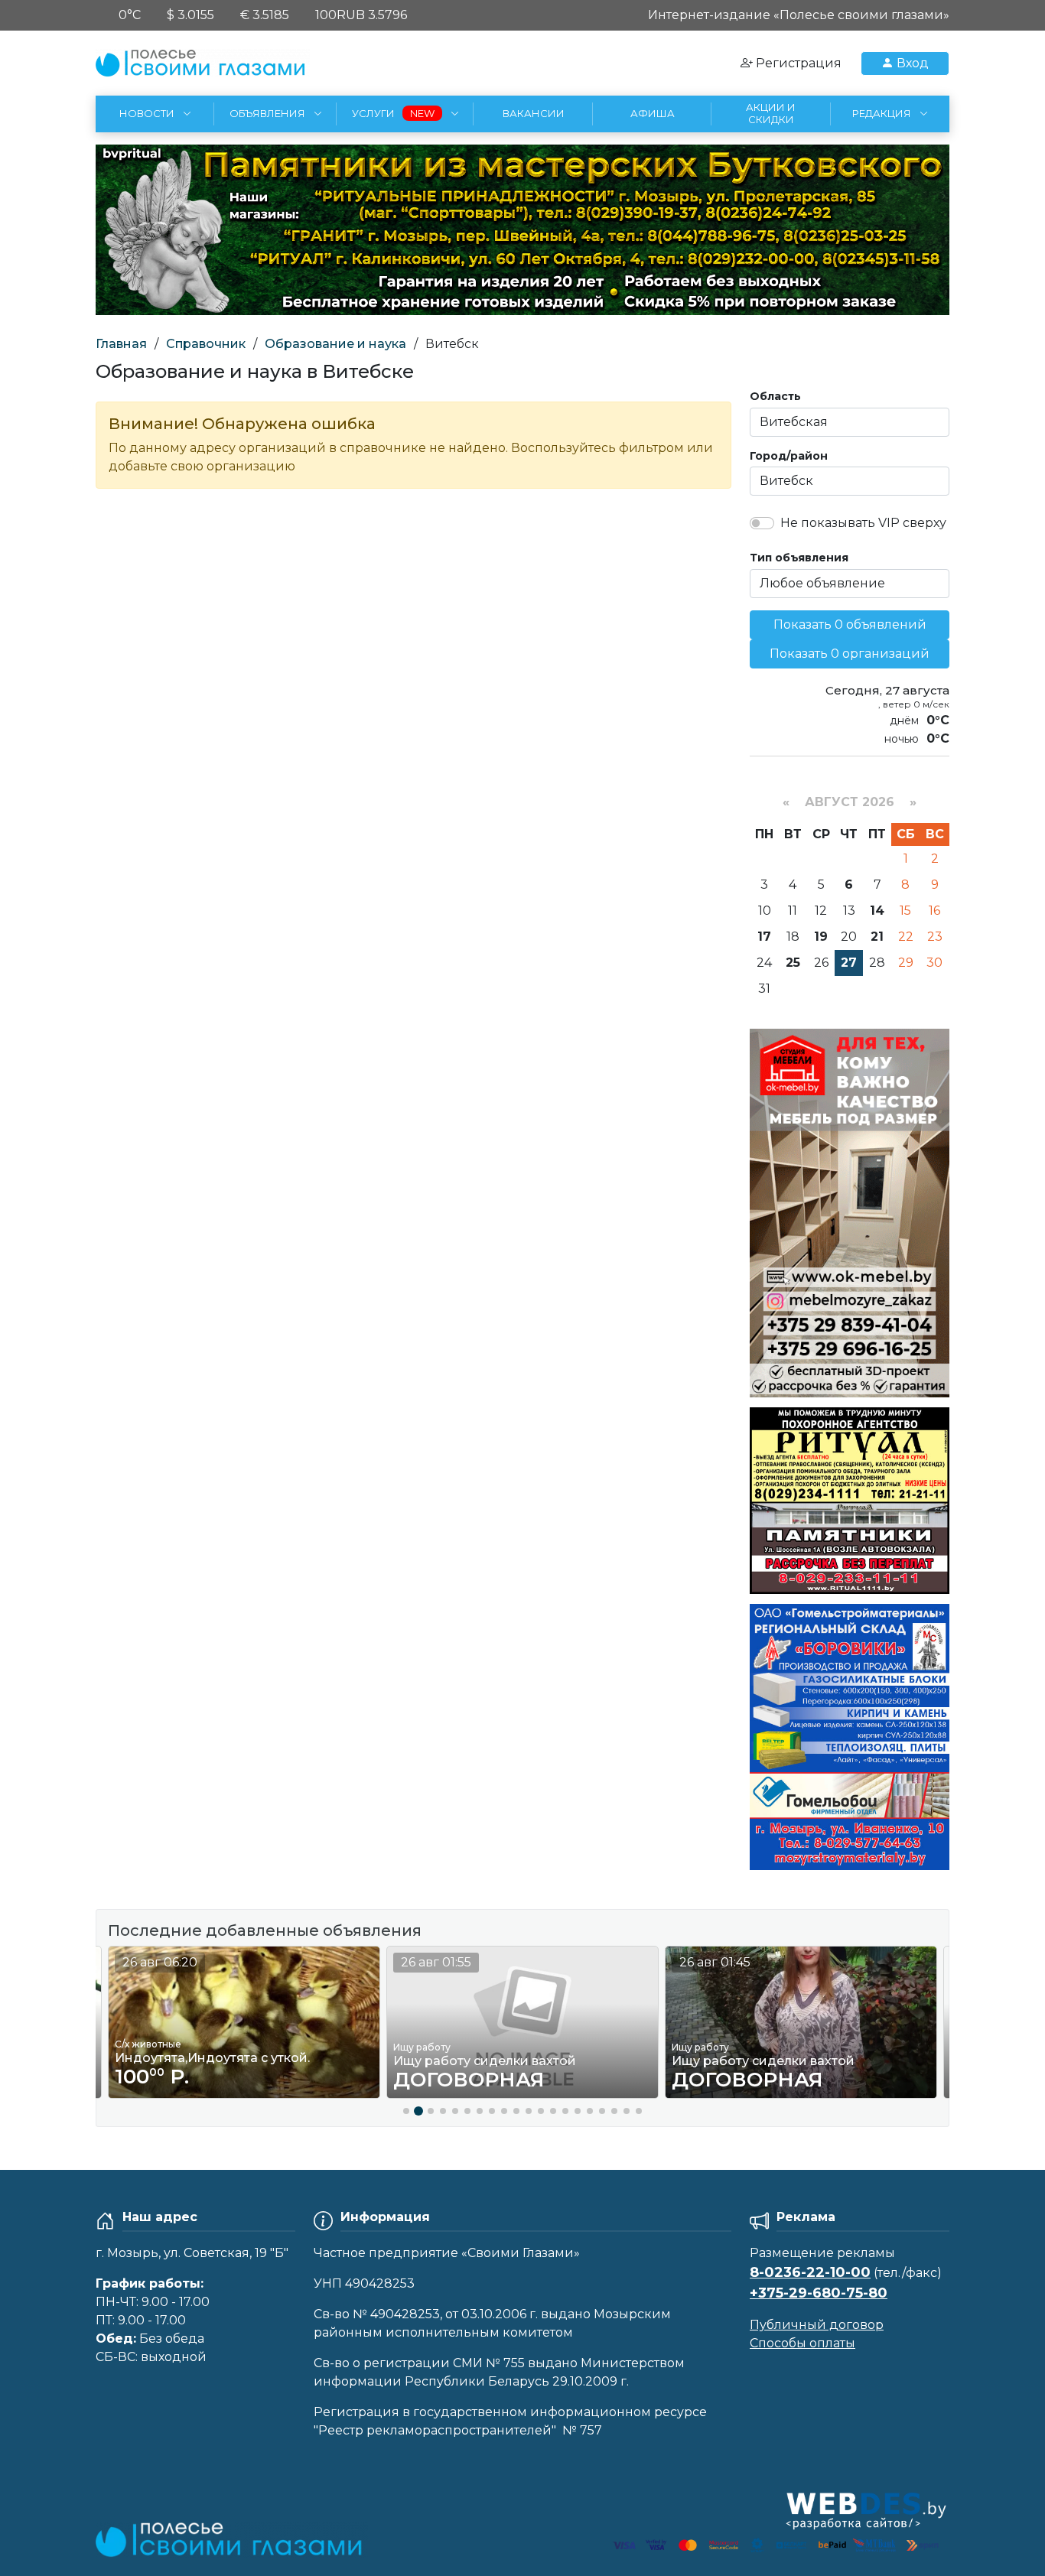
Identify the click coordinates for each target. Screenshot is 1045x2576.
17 (764, 937)
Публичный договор (817, 2325)
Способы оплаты (802, 2343)
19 (821, 937)
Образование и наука (335, 344)
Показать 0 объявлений (850, 624)
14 (877, 911)
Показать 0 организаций (850, 654)
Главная (121, 344)
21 (877, 937)
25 (793, 963)
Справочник (206, 344)
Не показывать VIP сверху (863, 523)
